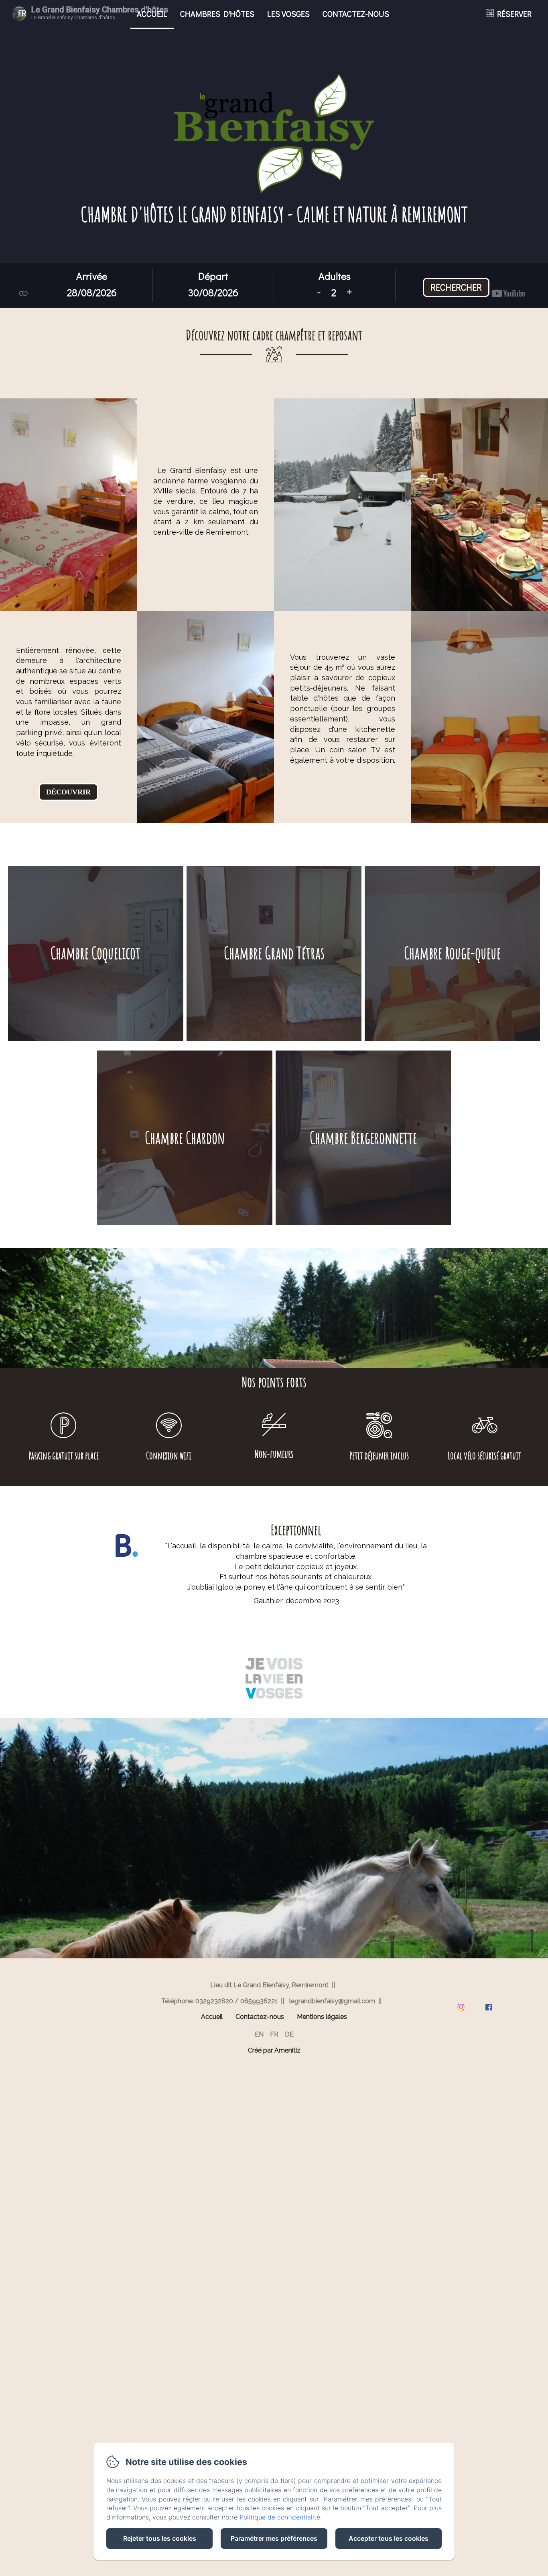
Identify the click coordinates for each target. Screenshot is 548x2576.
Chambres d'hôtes (217, 14)
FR (274, 2034)
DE (289, 2034)
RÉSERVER (514, 14)
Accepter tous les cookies (389, 2538)
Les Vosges (288, 14)
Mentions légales (322, 2017)
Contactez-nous (356, 14)
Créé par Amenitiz (274, 2051)
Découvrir (68, 792)
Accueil (152, 14)
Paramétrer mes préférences (274, 2538)
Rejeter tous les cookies (160, 2538)
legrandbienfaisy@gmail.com (332, 2001)
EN (259, 2034)
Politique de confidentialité (280, 2517)
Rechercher (456, 287)
